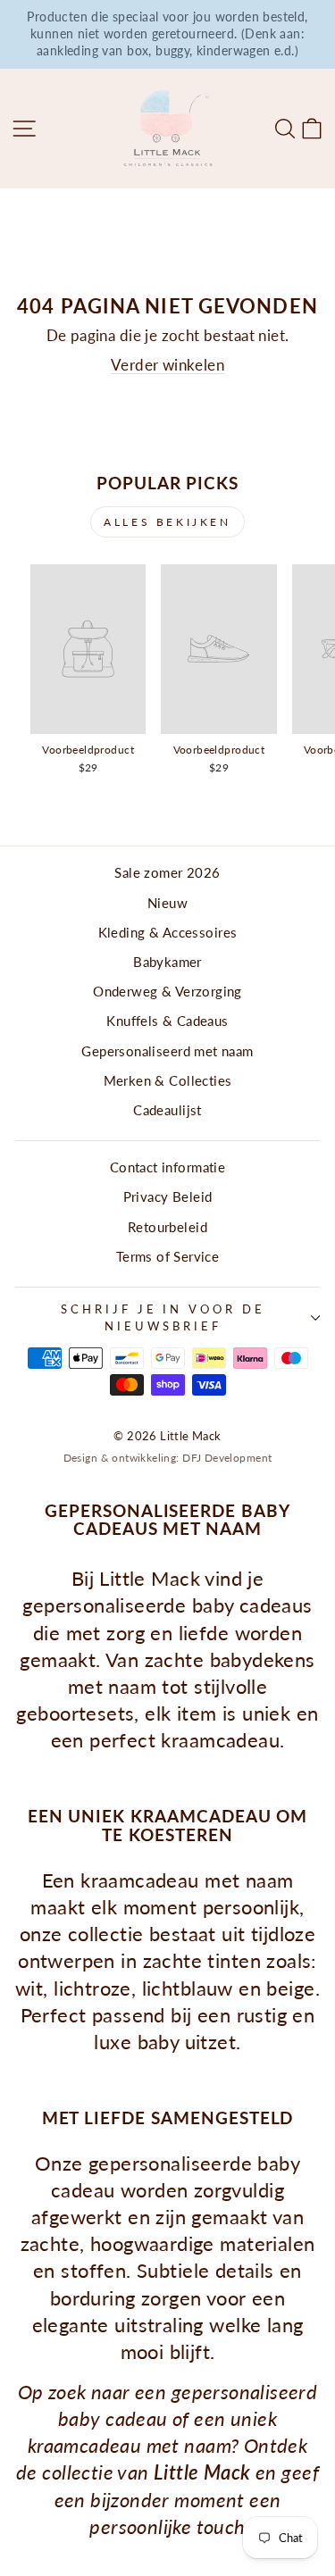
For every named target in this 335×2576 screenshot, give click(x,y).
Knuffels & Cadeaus (167, 1021)
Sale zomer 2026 (167, 872)
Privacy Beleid (168, 1196)
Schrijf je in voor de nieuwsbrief (163, 1317)
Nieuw (167, 903)
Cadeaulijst (167, 1110)
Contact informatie (167, 1167)
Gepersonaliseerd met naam (167, 1051)
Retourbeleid (167, 1227)
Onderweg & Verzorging (167, 991)
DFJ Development (227, 1458)
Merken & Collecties (168, 1080)
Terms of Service (168, 1256)
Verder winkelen (167, 365)
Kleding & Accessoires (168, 932)
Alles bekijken (167, 522)
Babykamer (167, 962)
